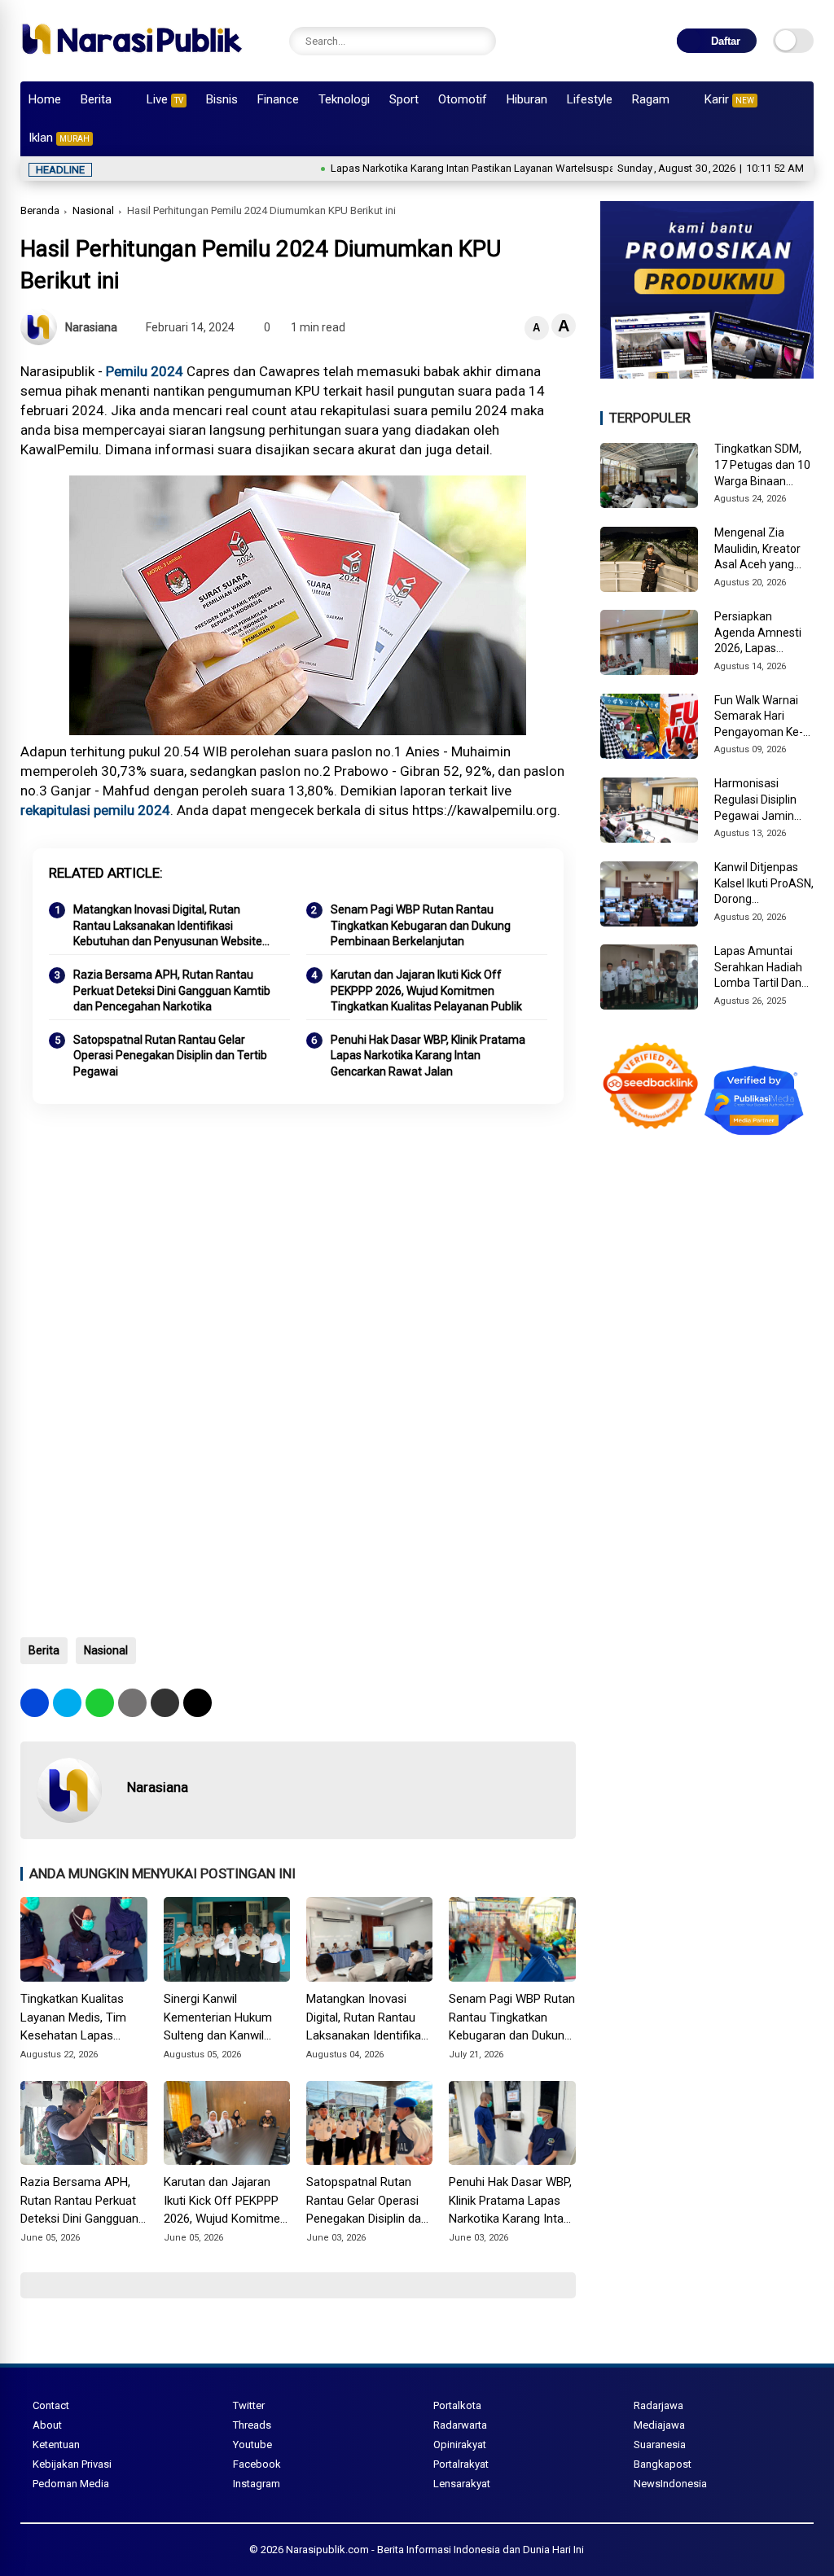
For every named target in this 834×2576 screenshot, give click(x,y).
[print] (132, 1703)
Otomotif (463, 99)
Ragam (651, 99)
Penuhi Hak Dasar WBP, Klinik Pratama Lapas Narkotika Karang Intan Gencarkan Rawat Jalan (428, 1056)
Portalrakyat (461, 2464)
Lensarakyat (462, 2484)
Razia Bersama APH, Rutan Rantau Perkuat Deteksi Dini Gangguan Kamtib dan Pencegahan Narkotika (172, 990)
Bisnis (222, 99)
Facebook (257, 2464)
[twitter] (67, 1703)
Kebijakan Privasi (72, 2464)
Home (45, 99)
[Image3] (707, 374)
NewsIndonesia (670, 2484)
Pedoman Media (71, 2484)
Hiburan (527, 99)
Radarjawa (658, 2405)
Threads (252, 2425)
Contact (51, 2405)
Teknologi (344, 99)
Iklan (59, 138)
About (47, 2425)
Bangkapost (663, 2464)
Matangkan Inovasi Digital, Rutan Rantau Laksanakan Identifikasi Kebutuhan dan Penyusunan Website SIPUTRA (168, 927)
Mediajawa (659, 2425)
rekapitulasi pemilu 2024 (95, 810)
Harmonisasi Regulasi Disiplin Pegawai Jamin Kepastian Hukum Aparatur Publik (759, 800)
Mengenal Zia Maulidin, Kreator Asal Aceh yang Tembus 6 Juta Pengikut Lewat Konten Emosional (761, 550)
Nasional (93, 210)
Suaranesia (660, 2445)
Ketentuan (56, 2445)
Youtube (252, 2445)
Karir (729, 99)
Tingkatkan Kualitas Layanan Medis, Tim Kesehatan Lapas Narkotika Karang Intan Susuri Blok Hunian (81, 2018)
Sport (404, 99)
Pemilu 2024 (145, 371)
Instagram (257, 2484)
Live (165, 99)
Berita (96, 99)
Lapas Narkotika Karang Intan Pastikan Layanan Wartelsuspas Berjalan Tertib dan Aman (480, 168)
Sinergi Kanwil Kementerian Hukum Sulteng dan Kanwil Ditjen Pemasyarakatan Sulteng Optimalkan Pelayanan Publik (225, 2018)
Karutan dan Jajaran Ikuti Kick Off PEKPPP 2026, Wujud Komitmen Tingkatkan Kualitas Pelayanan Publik (426, 990)
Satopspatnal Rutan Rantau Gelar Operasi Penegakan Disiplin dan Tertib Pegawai (170, 1056)
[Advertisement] (298, 1246)
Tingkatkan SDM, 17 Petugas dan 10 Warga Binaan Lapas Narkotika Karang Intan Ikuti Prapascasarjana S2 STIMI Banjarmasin (762, 466)
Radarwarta (460, 2425)
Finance (278, 99)
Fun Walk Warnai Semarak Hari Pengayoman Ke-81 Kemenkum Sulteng (759, 717)
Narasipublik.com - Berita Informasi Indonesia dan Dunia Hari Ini (435, 2550)
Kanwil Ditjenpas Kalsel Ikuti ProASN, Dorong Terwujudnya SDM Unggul (764, 884)
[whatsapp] (100, 1703)
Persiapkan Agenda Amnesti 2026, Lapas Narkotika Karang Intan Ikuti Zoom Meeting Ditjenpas (761, 633)
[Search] (480, 41)
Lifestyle (590, 99)
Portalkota (457, 2405)
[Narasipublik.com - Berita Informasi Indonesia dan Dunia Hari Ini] (132, 60)
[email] (165, 1703)
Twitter (249, 2405)
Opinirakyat (460, 2445)
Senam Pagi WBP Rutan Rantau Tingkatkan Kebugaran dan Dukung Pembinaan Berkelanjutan (421, 925)
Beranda (40, 210)
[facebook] (35, 1703)
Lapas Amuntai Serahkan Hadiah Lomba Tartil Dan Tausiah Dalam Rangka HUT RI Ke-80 (762, 968)
